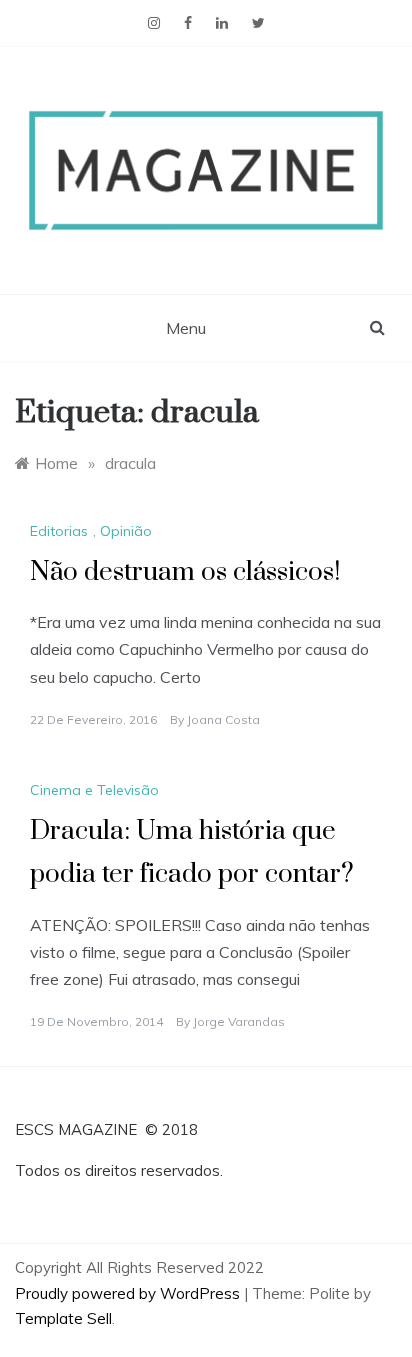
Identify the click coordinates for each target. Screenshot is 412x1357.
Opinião (126, 531)
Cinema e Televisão (94, 790)
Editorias (59, 531)
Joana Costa (223, 719)
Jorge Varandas (239, 1021)
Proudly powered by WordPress (129, 1293)
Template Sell (63, 1318)
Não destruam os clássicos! (185, 572)
